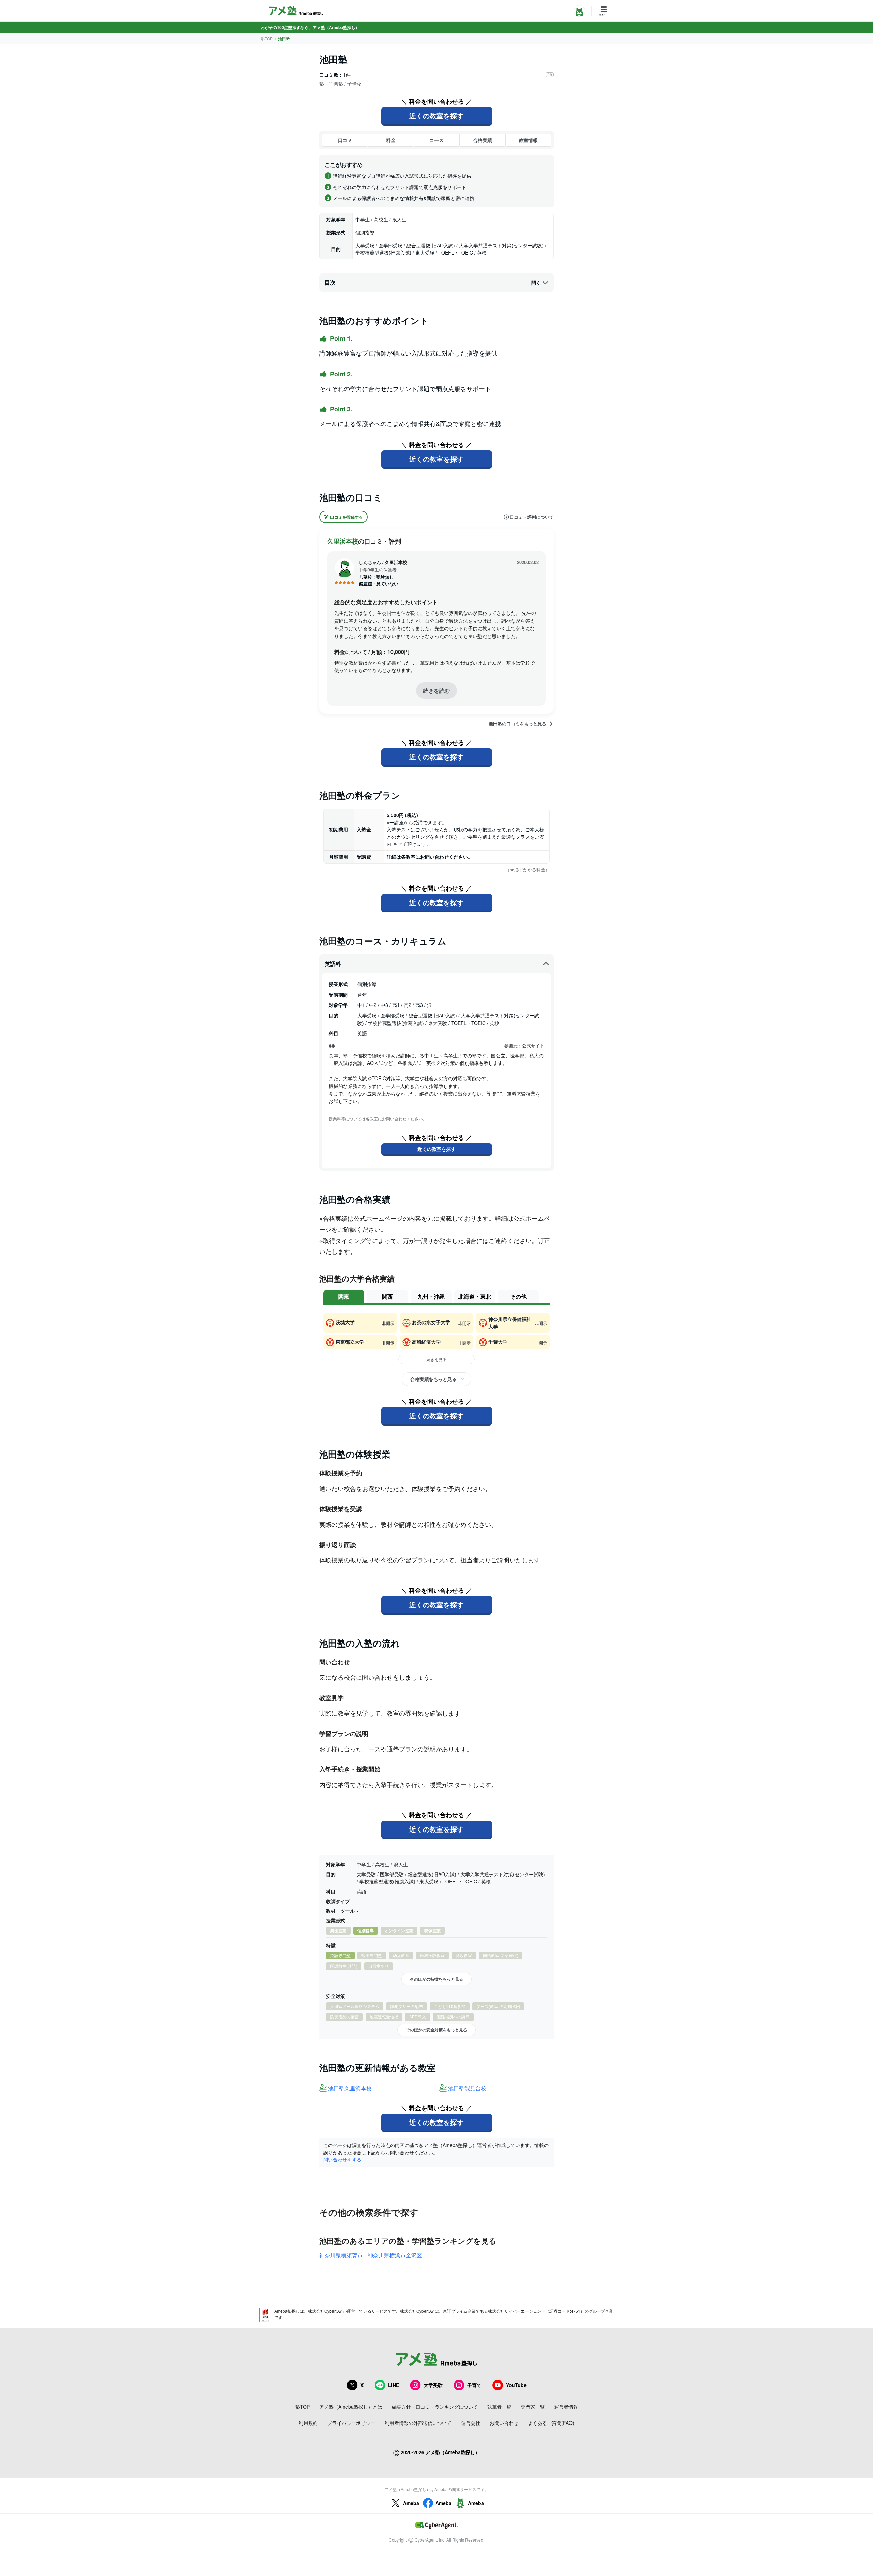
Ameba (411, 2503)
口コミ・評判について (532, 517)
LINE (394, 2385)
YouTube (516, 2385)
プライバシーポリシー (351, 2423)
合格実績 (483, 140)
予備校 (354, 84)
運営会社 (471, 2423)
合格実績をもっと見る (433, 1379)
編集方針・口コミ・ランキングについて (435, 2407)
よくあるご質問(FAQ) (551, 2423)
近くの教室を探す (436, 115)
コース (436, 140)
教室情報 (528, 140)
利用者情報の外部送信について (418, 2423)
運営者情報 (566, 2407)
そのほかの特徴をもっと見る (436, 1979)
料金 (391, 140)
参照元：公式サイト (524, 1046)
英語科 (333, 964)
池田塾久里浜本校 (350, 2089)
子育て (474, 2385)
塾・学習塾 (331, 84)
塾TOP (267, 38)
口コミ (345, 140)
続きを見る (436, 1359)
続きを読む (436, 690)
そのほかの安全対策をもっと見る (436, 2030)
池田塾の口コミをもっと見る (517, 724)
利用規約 (308, 2423)
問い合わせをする (342, 2159)
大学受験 (433, 2385)
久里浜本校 (343, 541)
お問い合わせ (504, 2423)
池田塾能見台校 (467, 2089)
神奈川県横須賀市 (341, 2255)
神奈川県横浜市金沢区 (395, 2255)
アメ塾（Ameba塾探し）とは (351, 2407)
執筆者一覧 (499, 2407)
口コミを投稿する (346, 517)
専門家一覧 (533, 2407)
